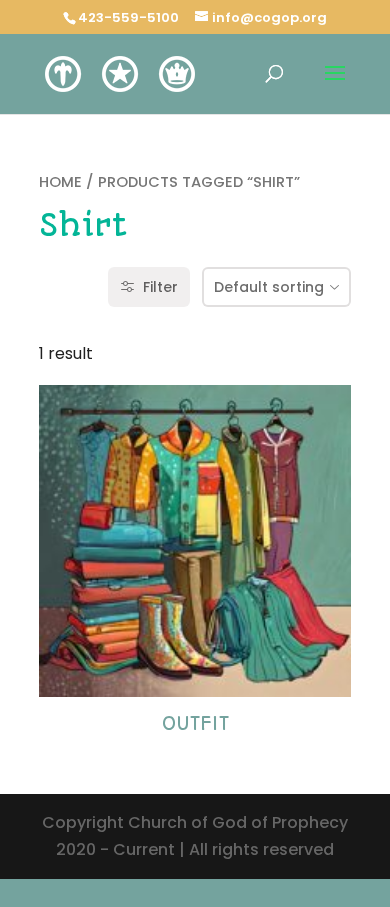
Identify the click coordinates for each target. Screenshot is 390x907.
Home (60, 182)
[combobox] (276, 287)
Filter (160, 287)
